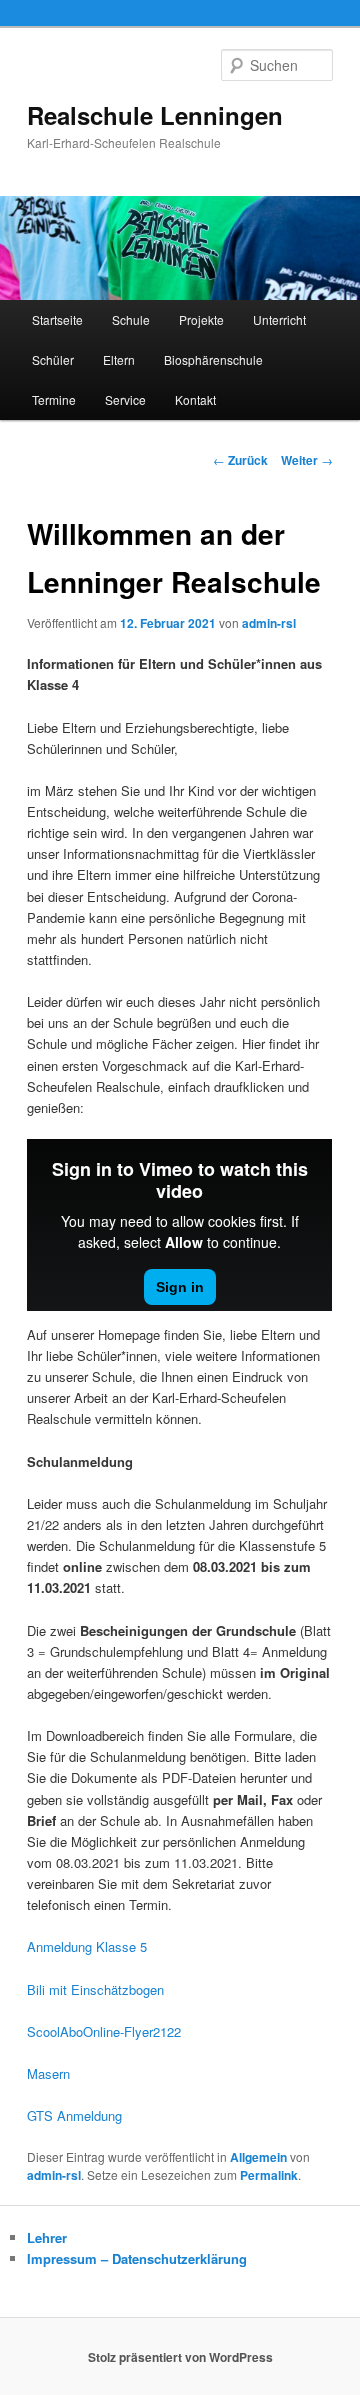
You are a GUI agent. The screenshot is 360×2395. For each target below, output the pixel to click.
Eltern (119, 359)
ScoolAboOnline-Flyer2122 (104, 2031)
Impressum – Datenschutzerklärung (137, 2258)
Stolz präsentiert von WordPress (180, 2357)
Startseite (57, 319)
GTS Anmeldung (74, 2115)
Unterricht (279, 319)
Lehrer (47, 2237)
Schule (131, 319)
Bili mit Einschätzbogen (95, 1989)
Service (125, 399)
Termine (54, 399)
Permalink (269, 2175)
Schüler (53, 359)
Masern (48, 2073)
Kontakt (195, 399)
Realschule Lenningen (155, 115)
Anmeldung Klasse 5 (87, 1946)
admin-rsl (269, 623)
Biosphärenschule (213, 359)
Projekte (201, 319)
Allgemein (258, 2157)
